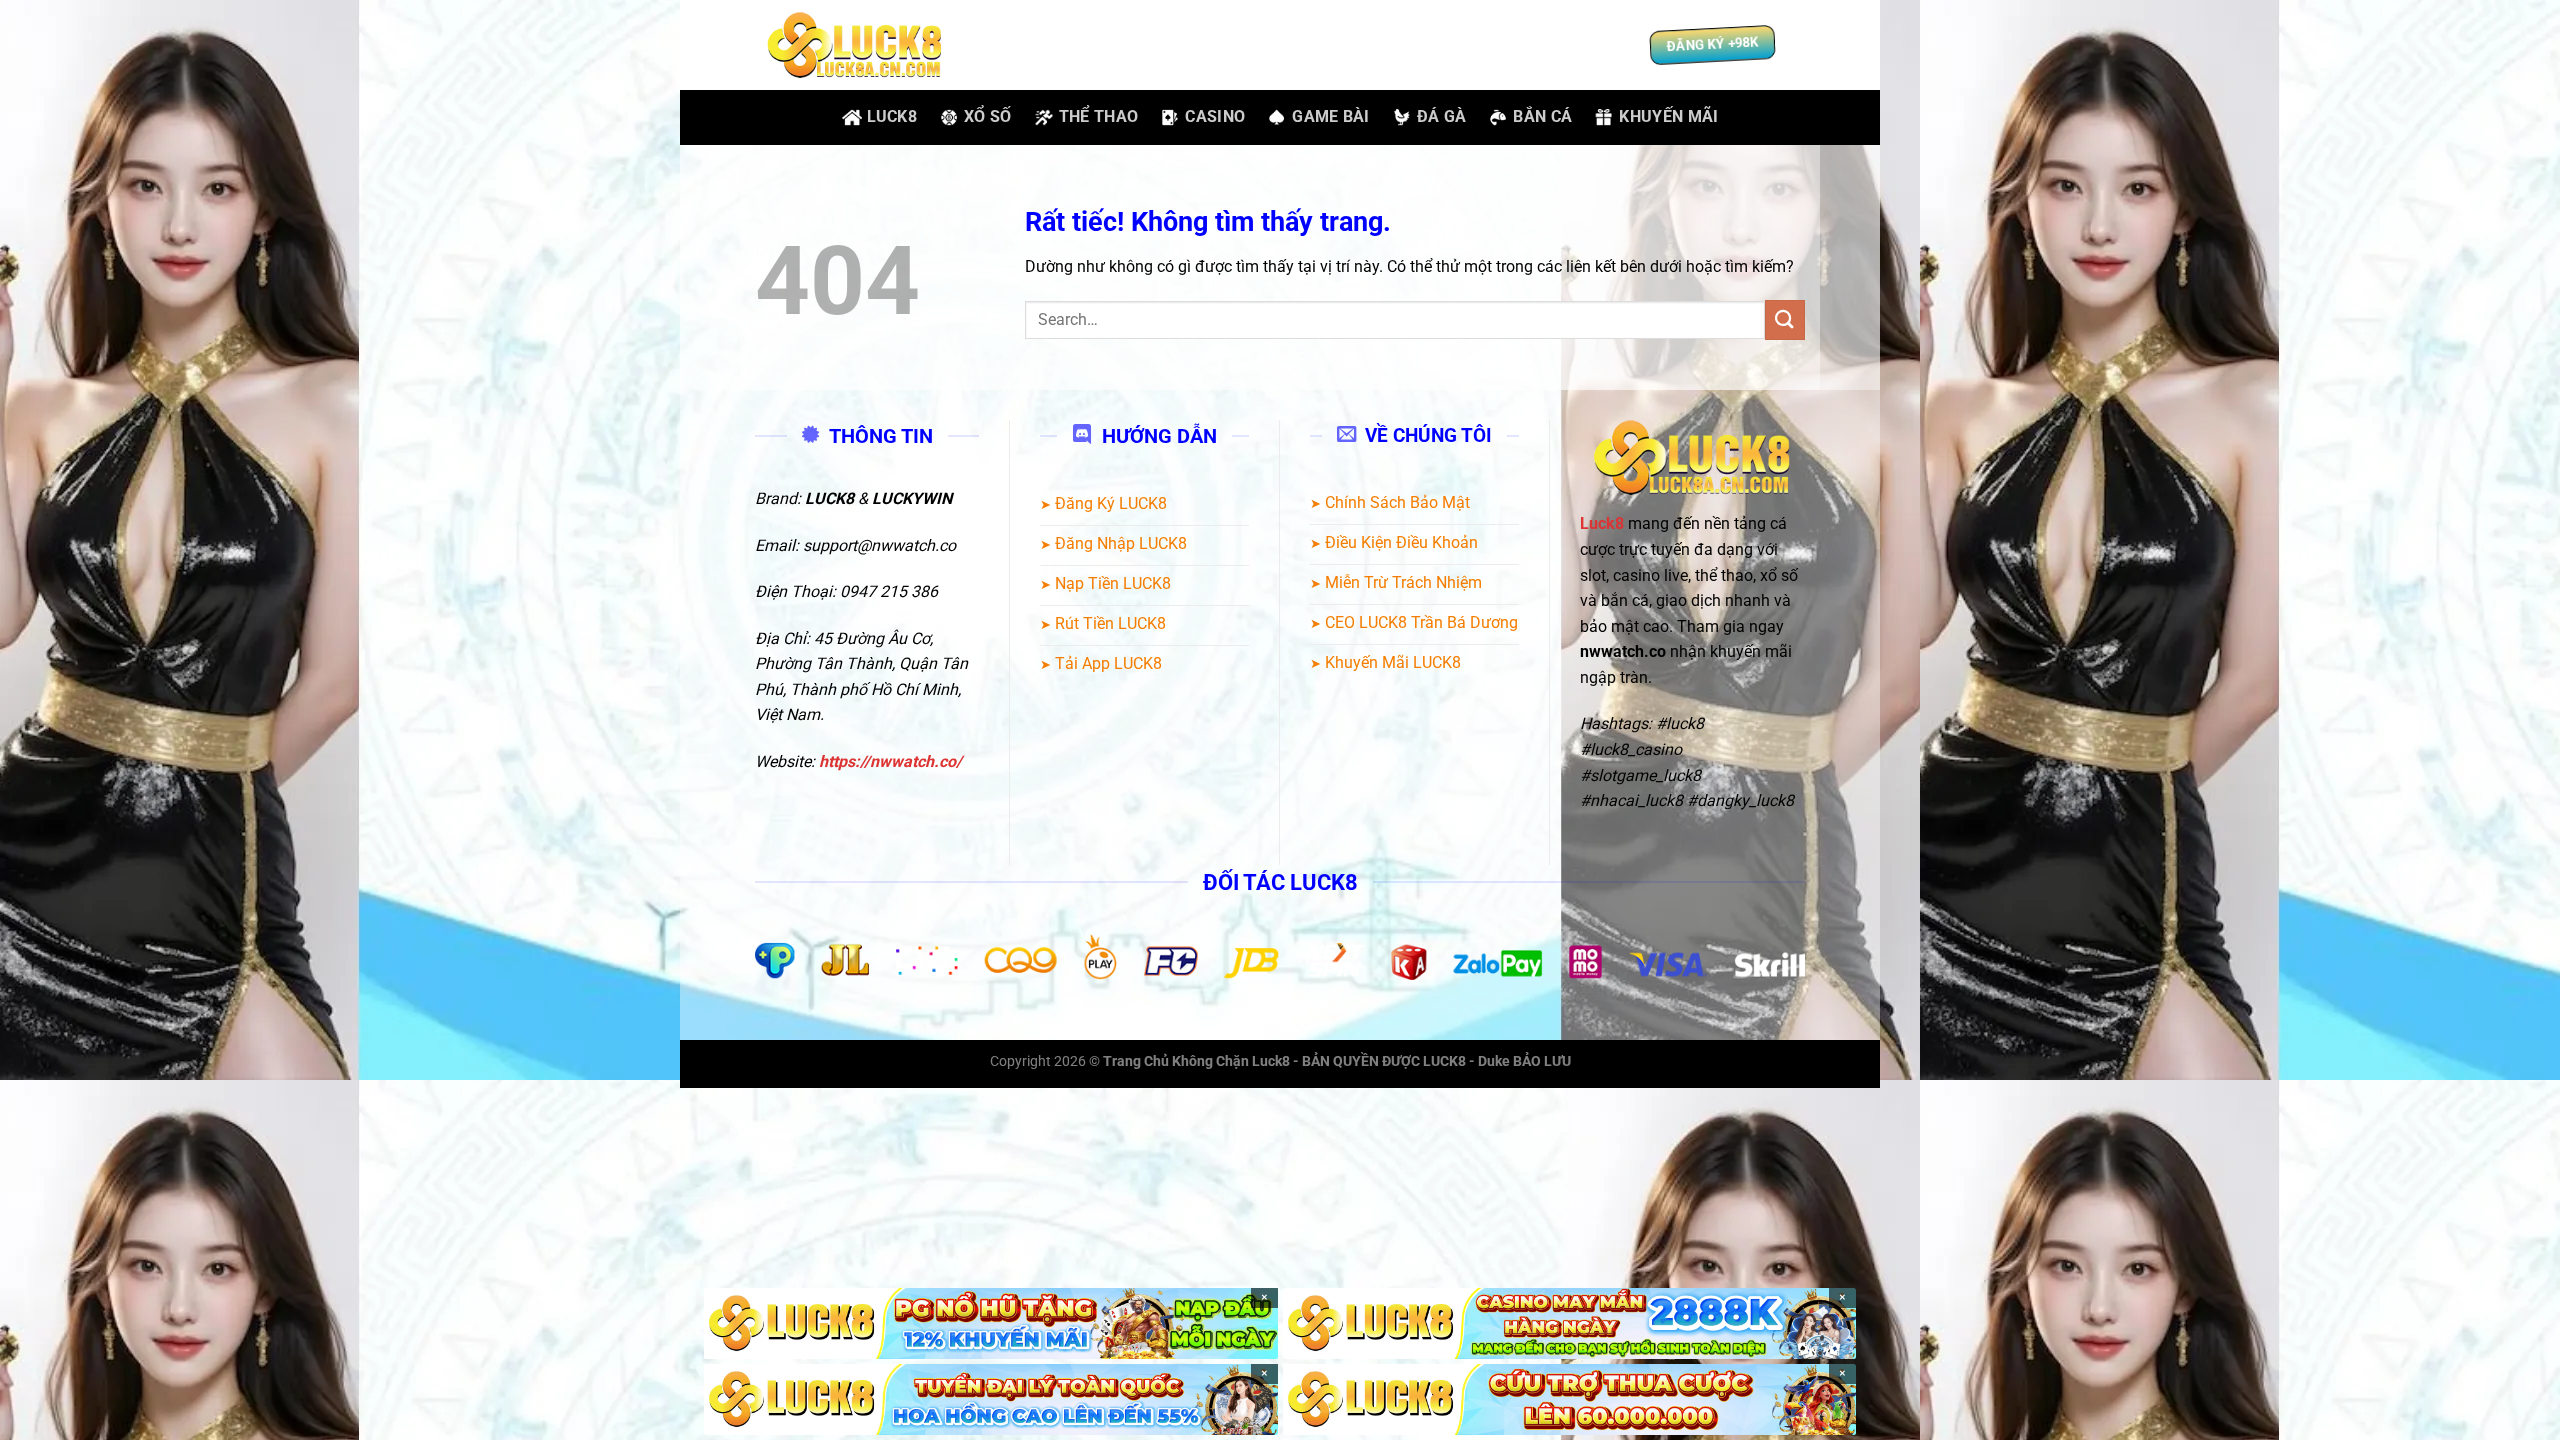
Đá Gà (1442, 116)
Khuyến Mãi (1668, 116)
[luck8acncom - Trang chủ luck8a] (855, 45)
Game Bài (1331, 116)
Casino (1215, 116)
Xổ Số (988, 116)
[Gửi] (1785, 319)
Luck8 (892, 116)
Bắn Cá (1542, 116)
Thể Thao (1099, 116)
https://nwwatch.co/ (890, 761)
